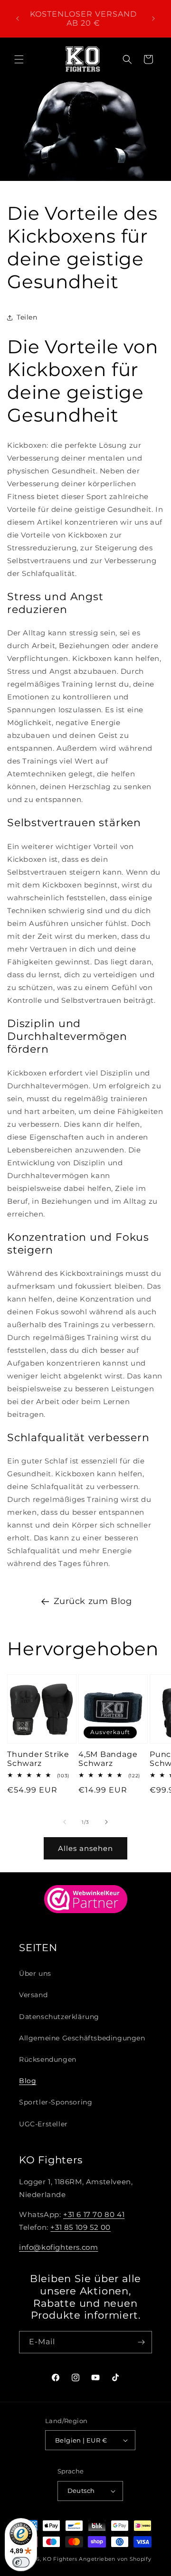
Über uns (35, 1973)
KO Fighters (60, 2559)
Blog (28, 2081)
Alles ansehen (85, 1848)
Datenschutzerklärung (59, 2017)
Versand (33, 1995)
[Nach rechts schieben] (106, 1822)
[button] (19, 59)
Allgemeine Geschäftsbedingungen (82, 2038)
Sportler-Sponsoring (56, 2102)
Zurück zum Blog (93, 1601)
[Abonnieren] (141, 2342)
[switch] (21, 2562)
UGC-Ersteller (43, 2124)
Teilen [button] (27, 317)
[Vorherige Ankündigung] (18, 19)
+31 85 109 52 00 (81, 2227)
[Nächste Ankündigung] (153, 19)
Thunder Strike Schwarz (38, 1759)
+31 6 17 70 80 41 (94, 2214)
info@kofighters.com (58, 2247)
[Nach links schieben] (65, 1822)
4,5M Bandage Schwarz (108, 1759)
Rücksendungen (48, 2059)
